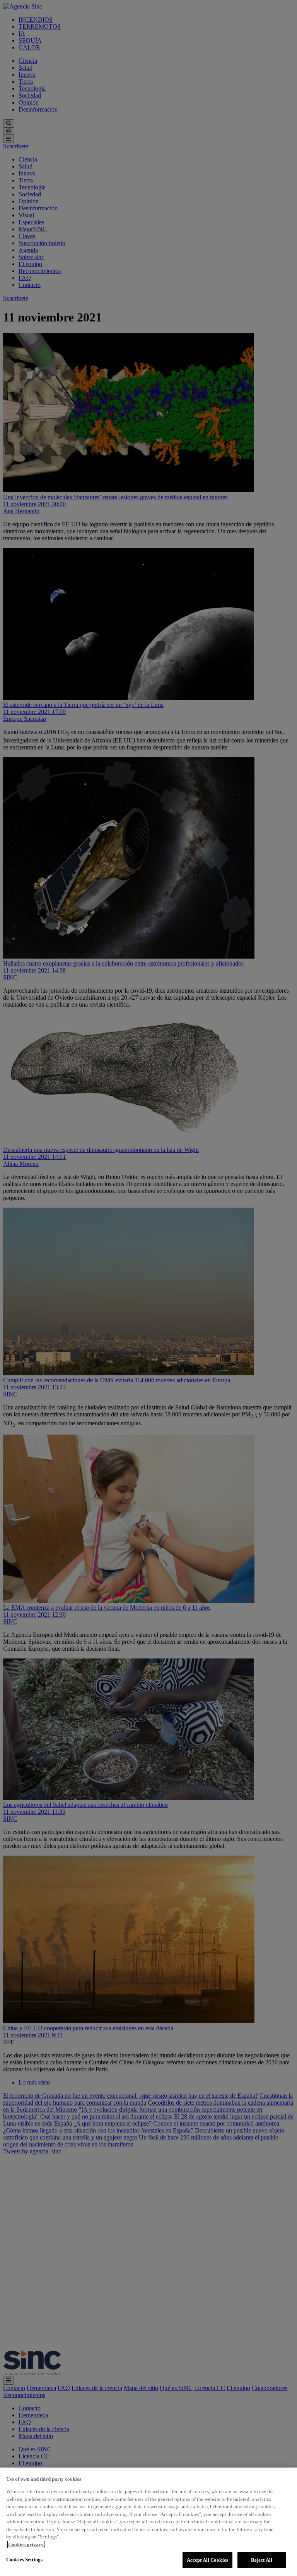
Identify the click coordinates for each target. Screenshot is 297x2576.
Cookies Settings (24, 2560)
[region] (148, 2522)
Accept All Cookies (207, 2560)
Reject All (262, 2560)
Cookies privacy (26, 2544)
